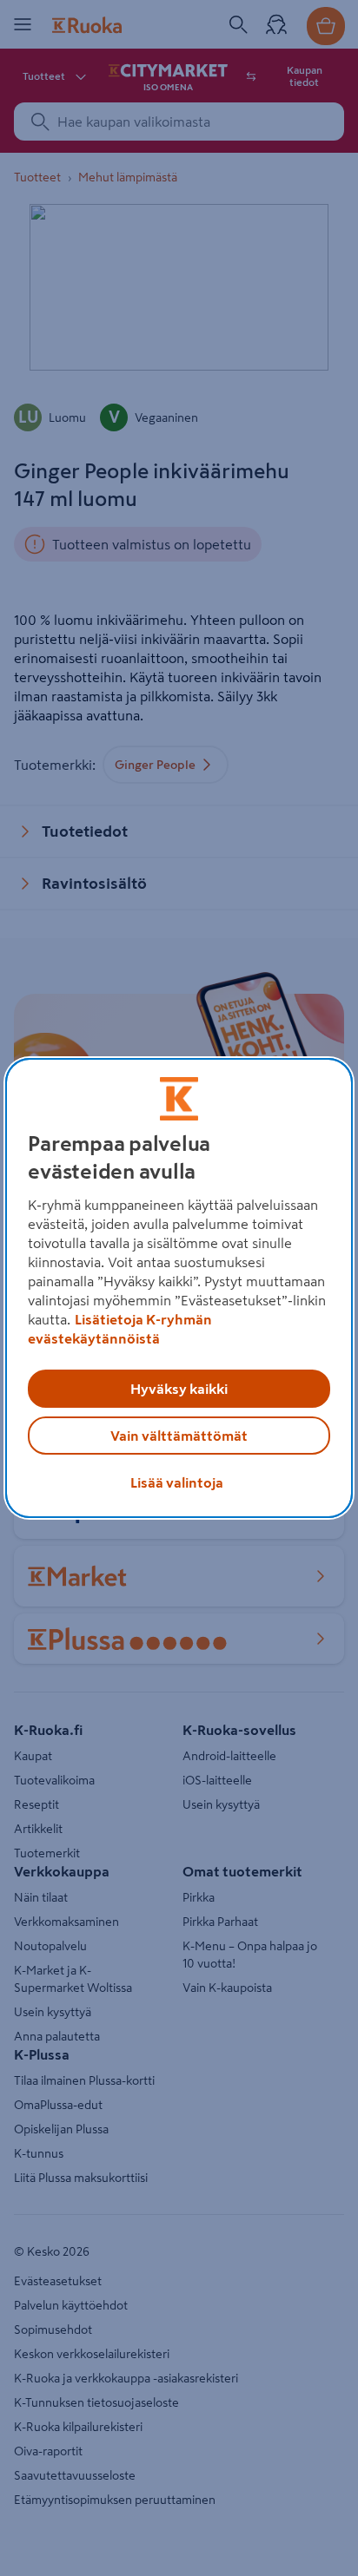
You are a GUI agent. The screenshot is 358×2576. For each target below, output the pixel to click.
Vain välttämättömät (179, 1436)
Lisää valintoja (177, 1482)
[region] (179, 1288)
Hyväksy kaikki (179, 1389)
